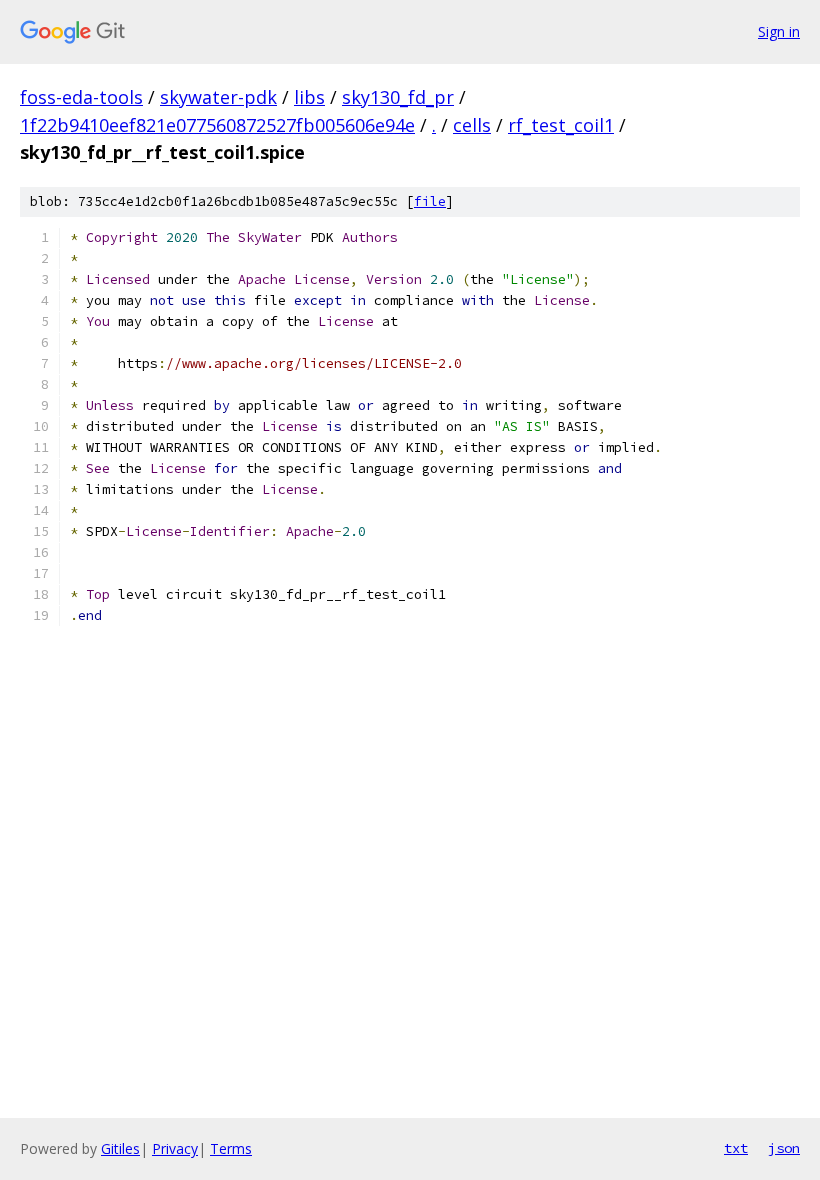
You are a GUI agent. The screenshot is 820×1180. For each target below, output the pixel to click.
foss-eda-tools (81, 97)
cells (472, 125)
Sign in (779, 31)
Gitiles (120, 1148)
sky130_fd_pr (398, 97)
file (430, 201)
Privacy (175, 1148)
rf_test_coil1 (561, 125)
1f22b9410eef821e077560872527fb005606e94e (217, 125)
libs (309, 97)
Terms (231, 1148)
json (784, 1148)
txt (736, 1148)
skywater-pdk (218, 97)
